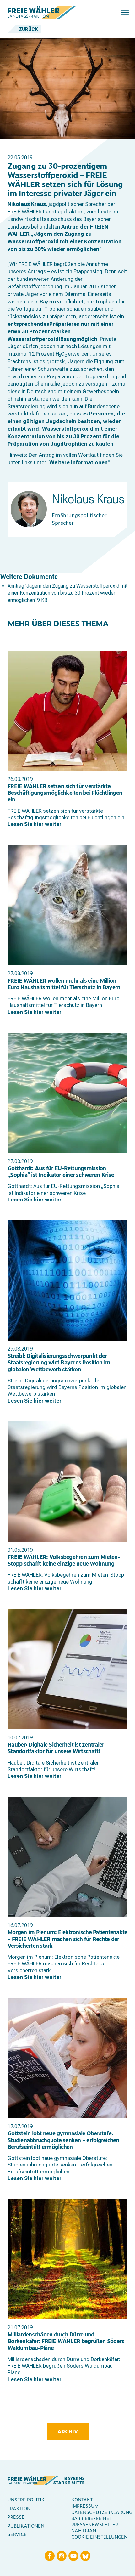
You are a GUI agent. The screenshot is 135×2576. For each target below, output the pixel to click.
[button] (125, 13)
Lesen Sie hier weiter (35, 824)
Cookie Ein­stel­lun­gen (99, 2536)
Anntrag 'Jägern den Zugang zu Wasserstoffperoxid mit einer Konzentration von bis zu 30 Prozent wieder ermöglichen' (67, 593)
